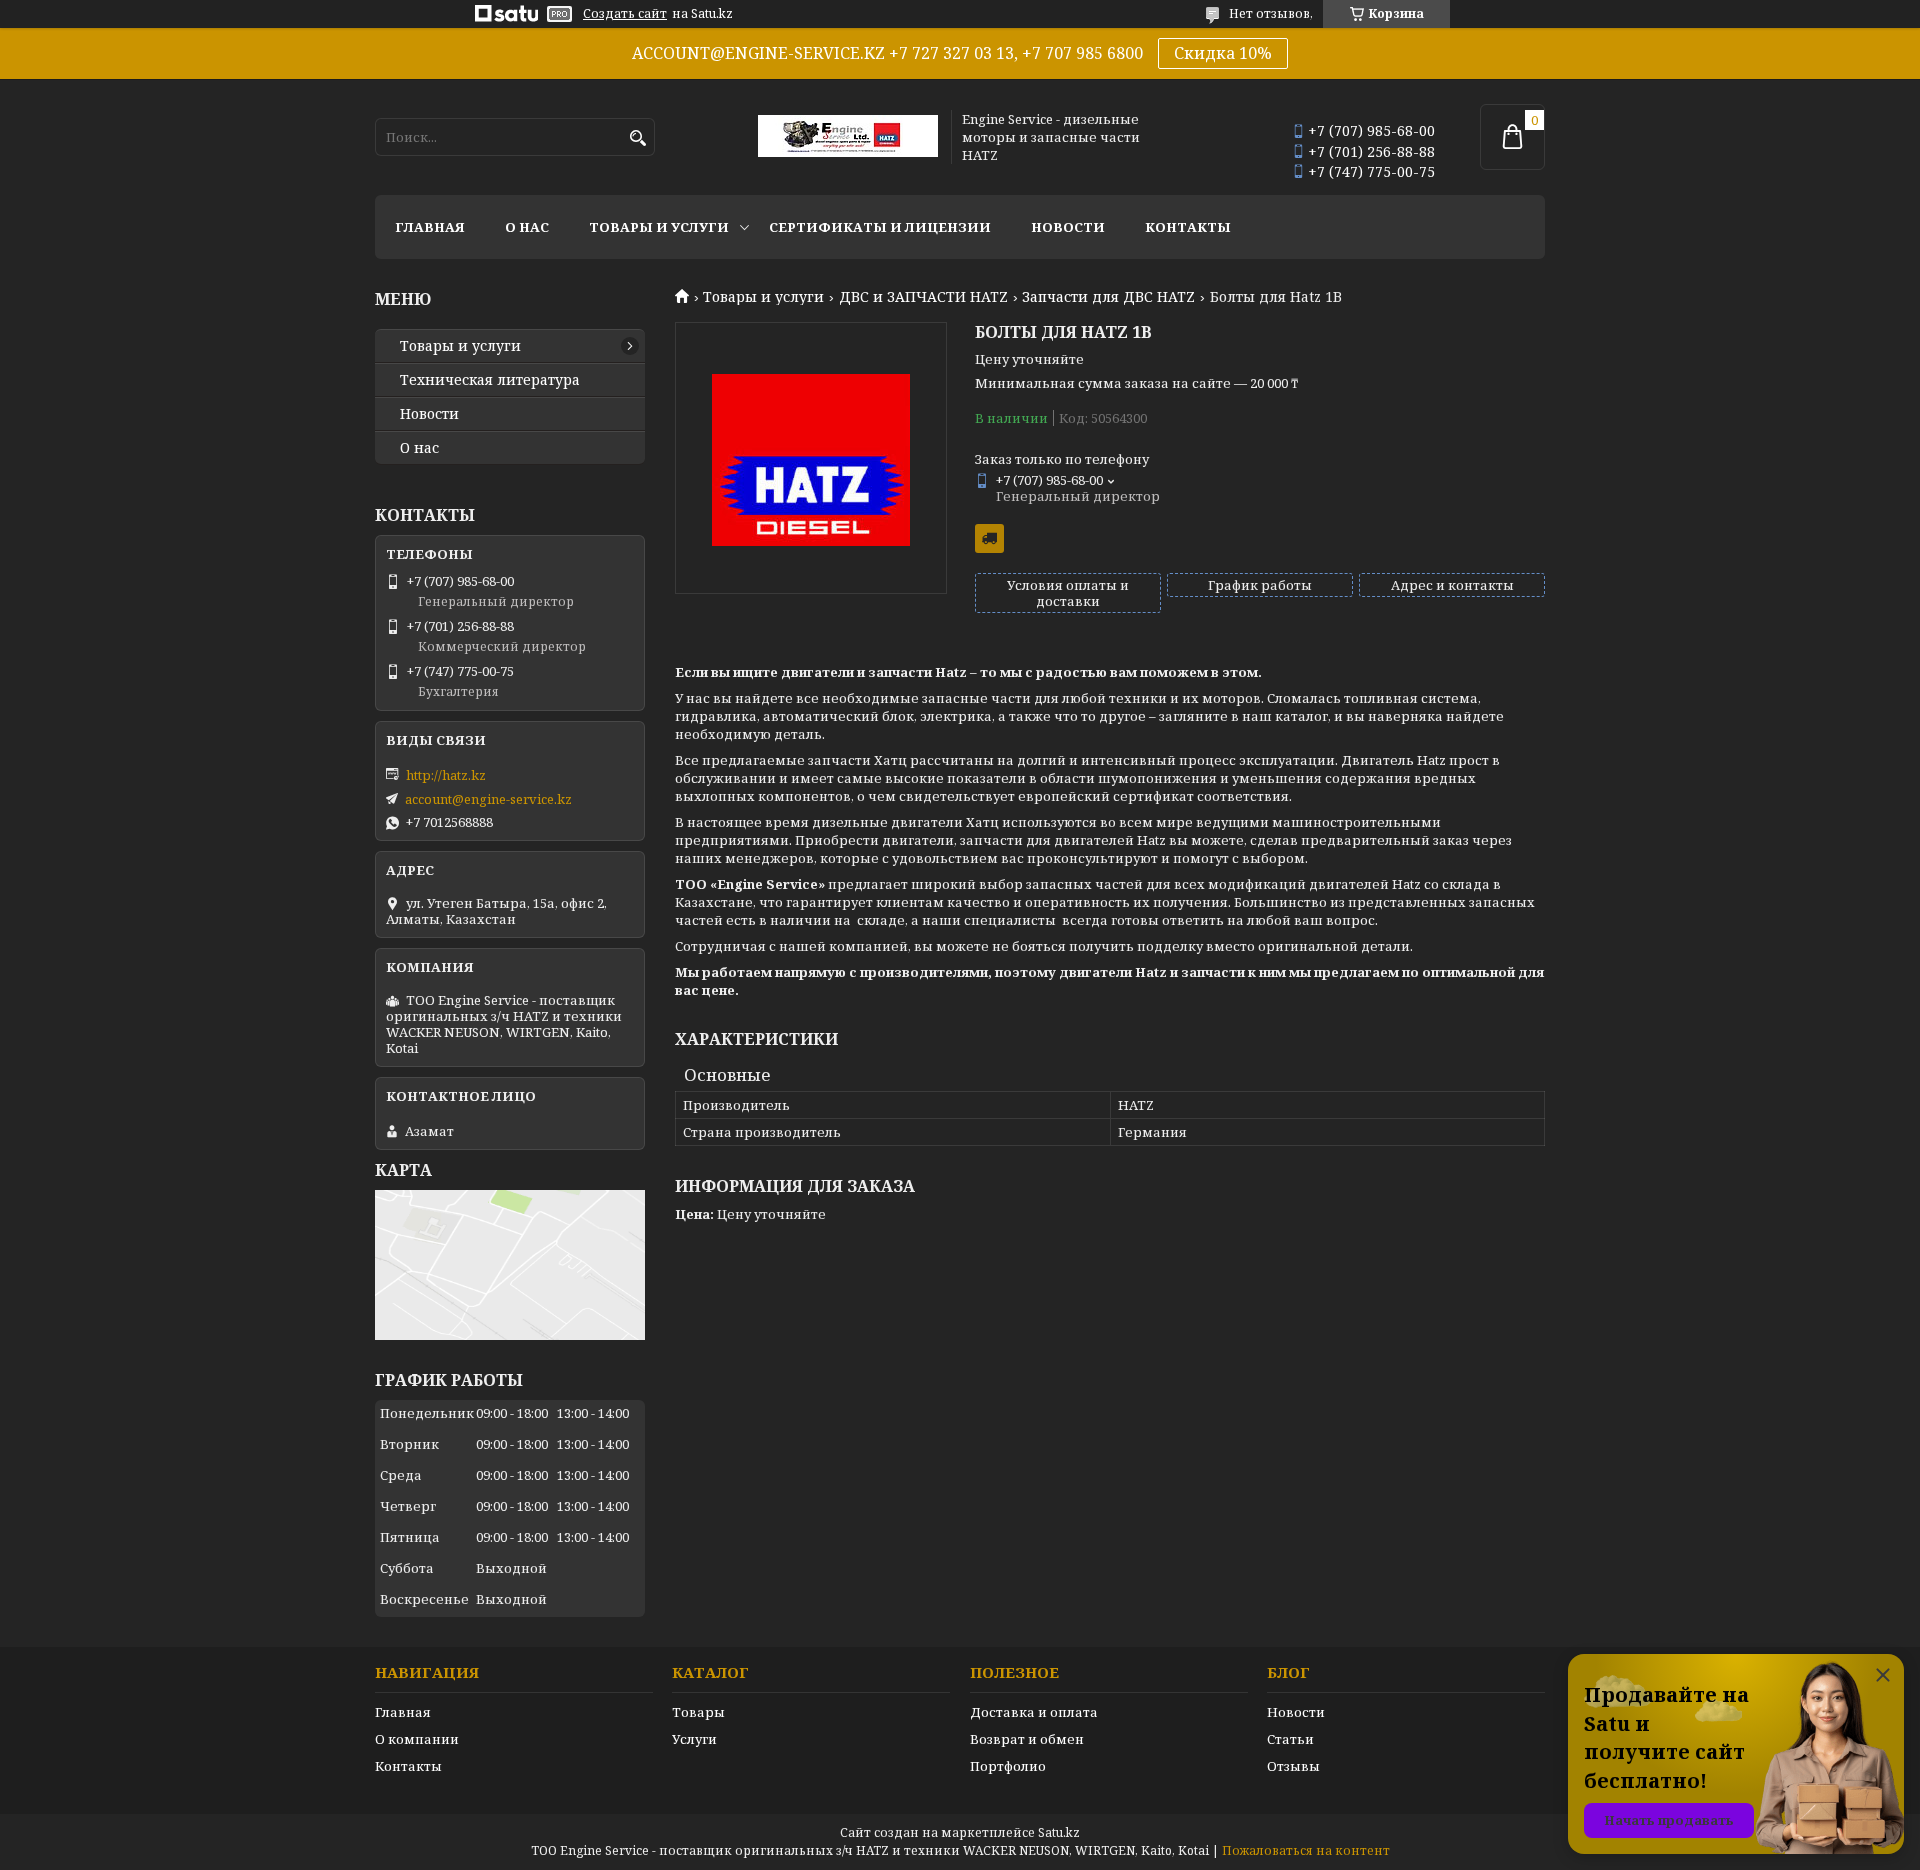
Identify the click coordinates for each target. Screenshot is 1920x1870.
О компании (417, 1739)
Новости (1068, 227)
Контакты (1188, 227)
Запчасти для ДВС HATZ (1108, 297)
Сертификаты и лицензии (880, 227)
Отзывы (1293, 1766)
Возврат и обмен (1027, 1739)
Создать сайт (625, 14)
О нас (527, 227)
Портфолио (1008, 1766)
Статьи (1290, 1739)
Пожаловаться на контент (1306, 1850)
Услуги (694, 1739)
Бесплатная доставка (989, 538)
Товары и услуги (659, 227)
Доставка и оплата (1034, 1712)
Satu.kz (1059, 1832)
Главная (430, 227)
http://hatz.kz (446, 775)
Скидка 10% (1223, 53)
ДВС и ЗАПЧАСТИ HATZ (923, 297)
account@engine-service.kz (488, 799)
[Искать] (637, 138)
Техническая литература (490, 380)
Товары (698, 1712)
